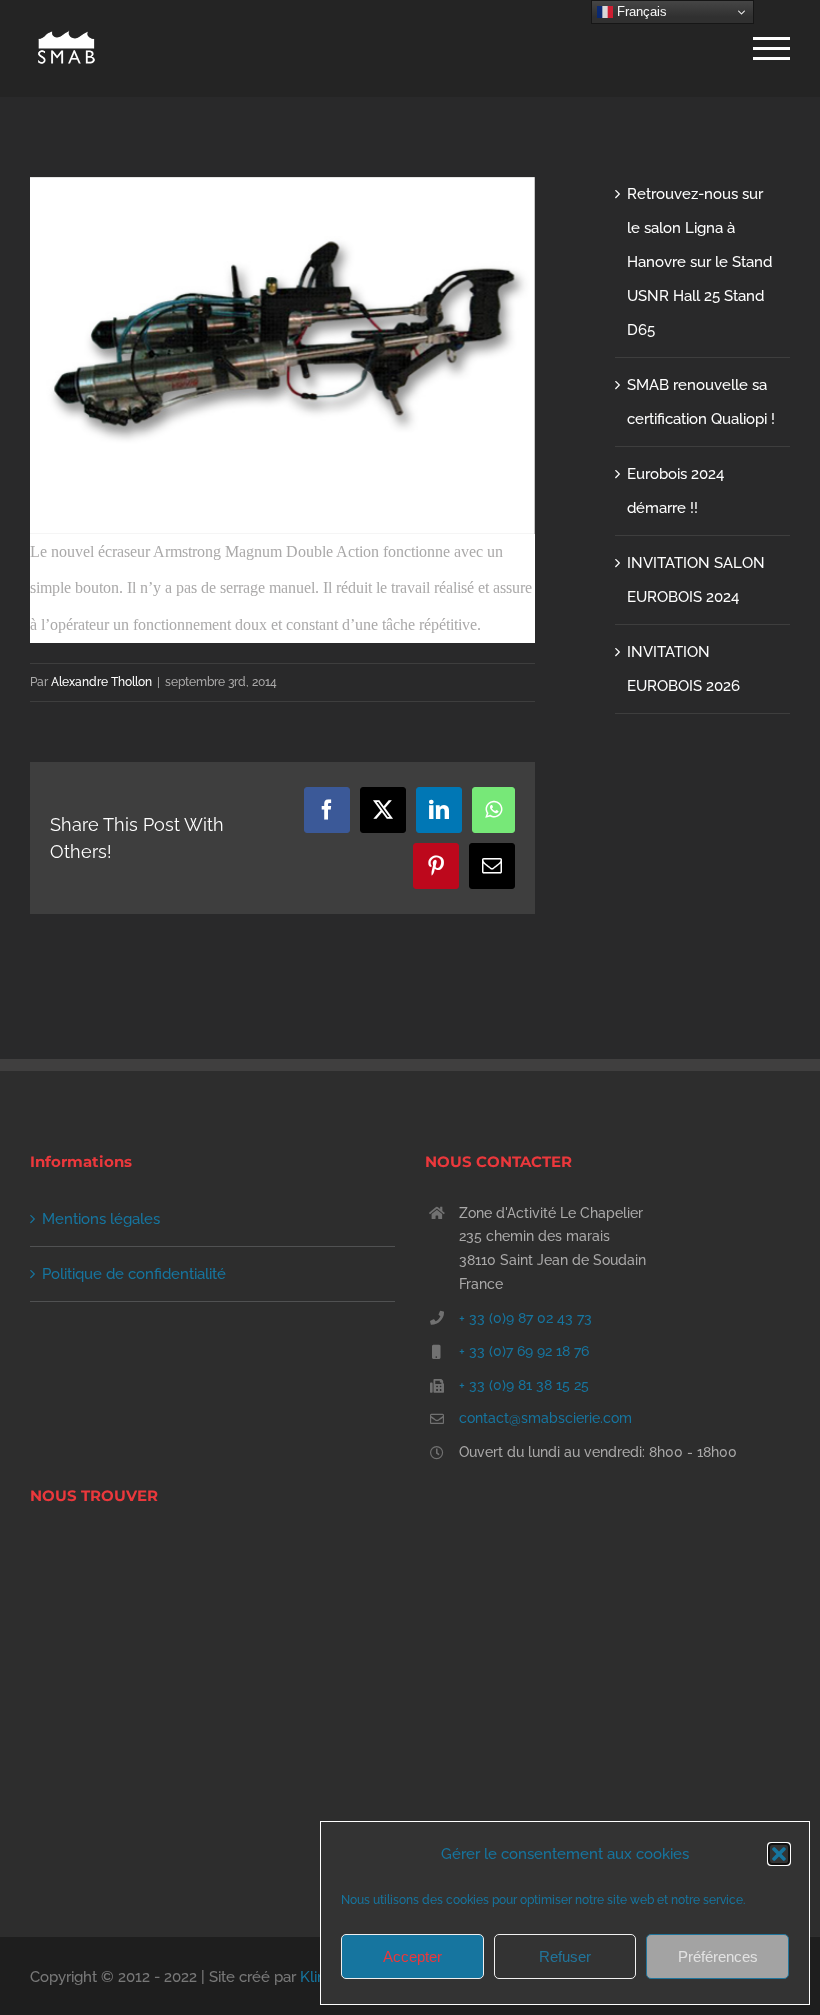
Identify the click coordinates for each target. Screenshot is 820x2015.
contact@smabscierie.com (545, 1418)
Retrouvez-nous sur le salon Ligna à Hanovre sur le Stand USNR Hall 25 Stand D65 (699, 262)
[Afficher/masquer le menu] (771, 48)
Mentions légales (101, 1219)
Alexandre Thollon (101, 682)
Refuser (565, 1956)
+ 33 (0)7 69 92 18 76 (524, 1351)
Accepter (412, 1956)
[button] (779, 1854)
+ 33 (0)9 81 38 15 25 (524, 1385)
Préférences (718, 1956)
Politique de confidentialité (134, 1274)
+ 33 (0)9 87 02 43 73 (525, 1318)
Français (640, 11)
